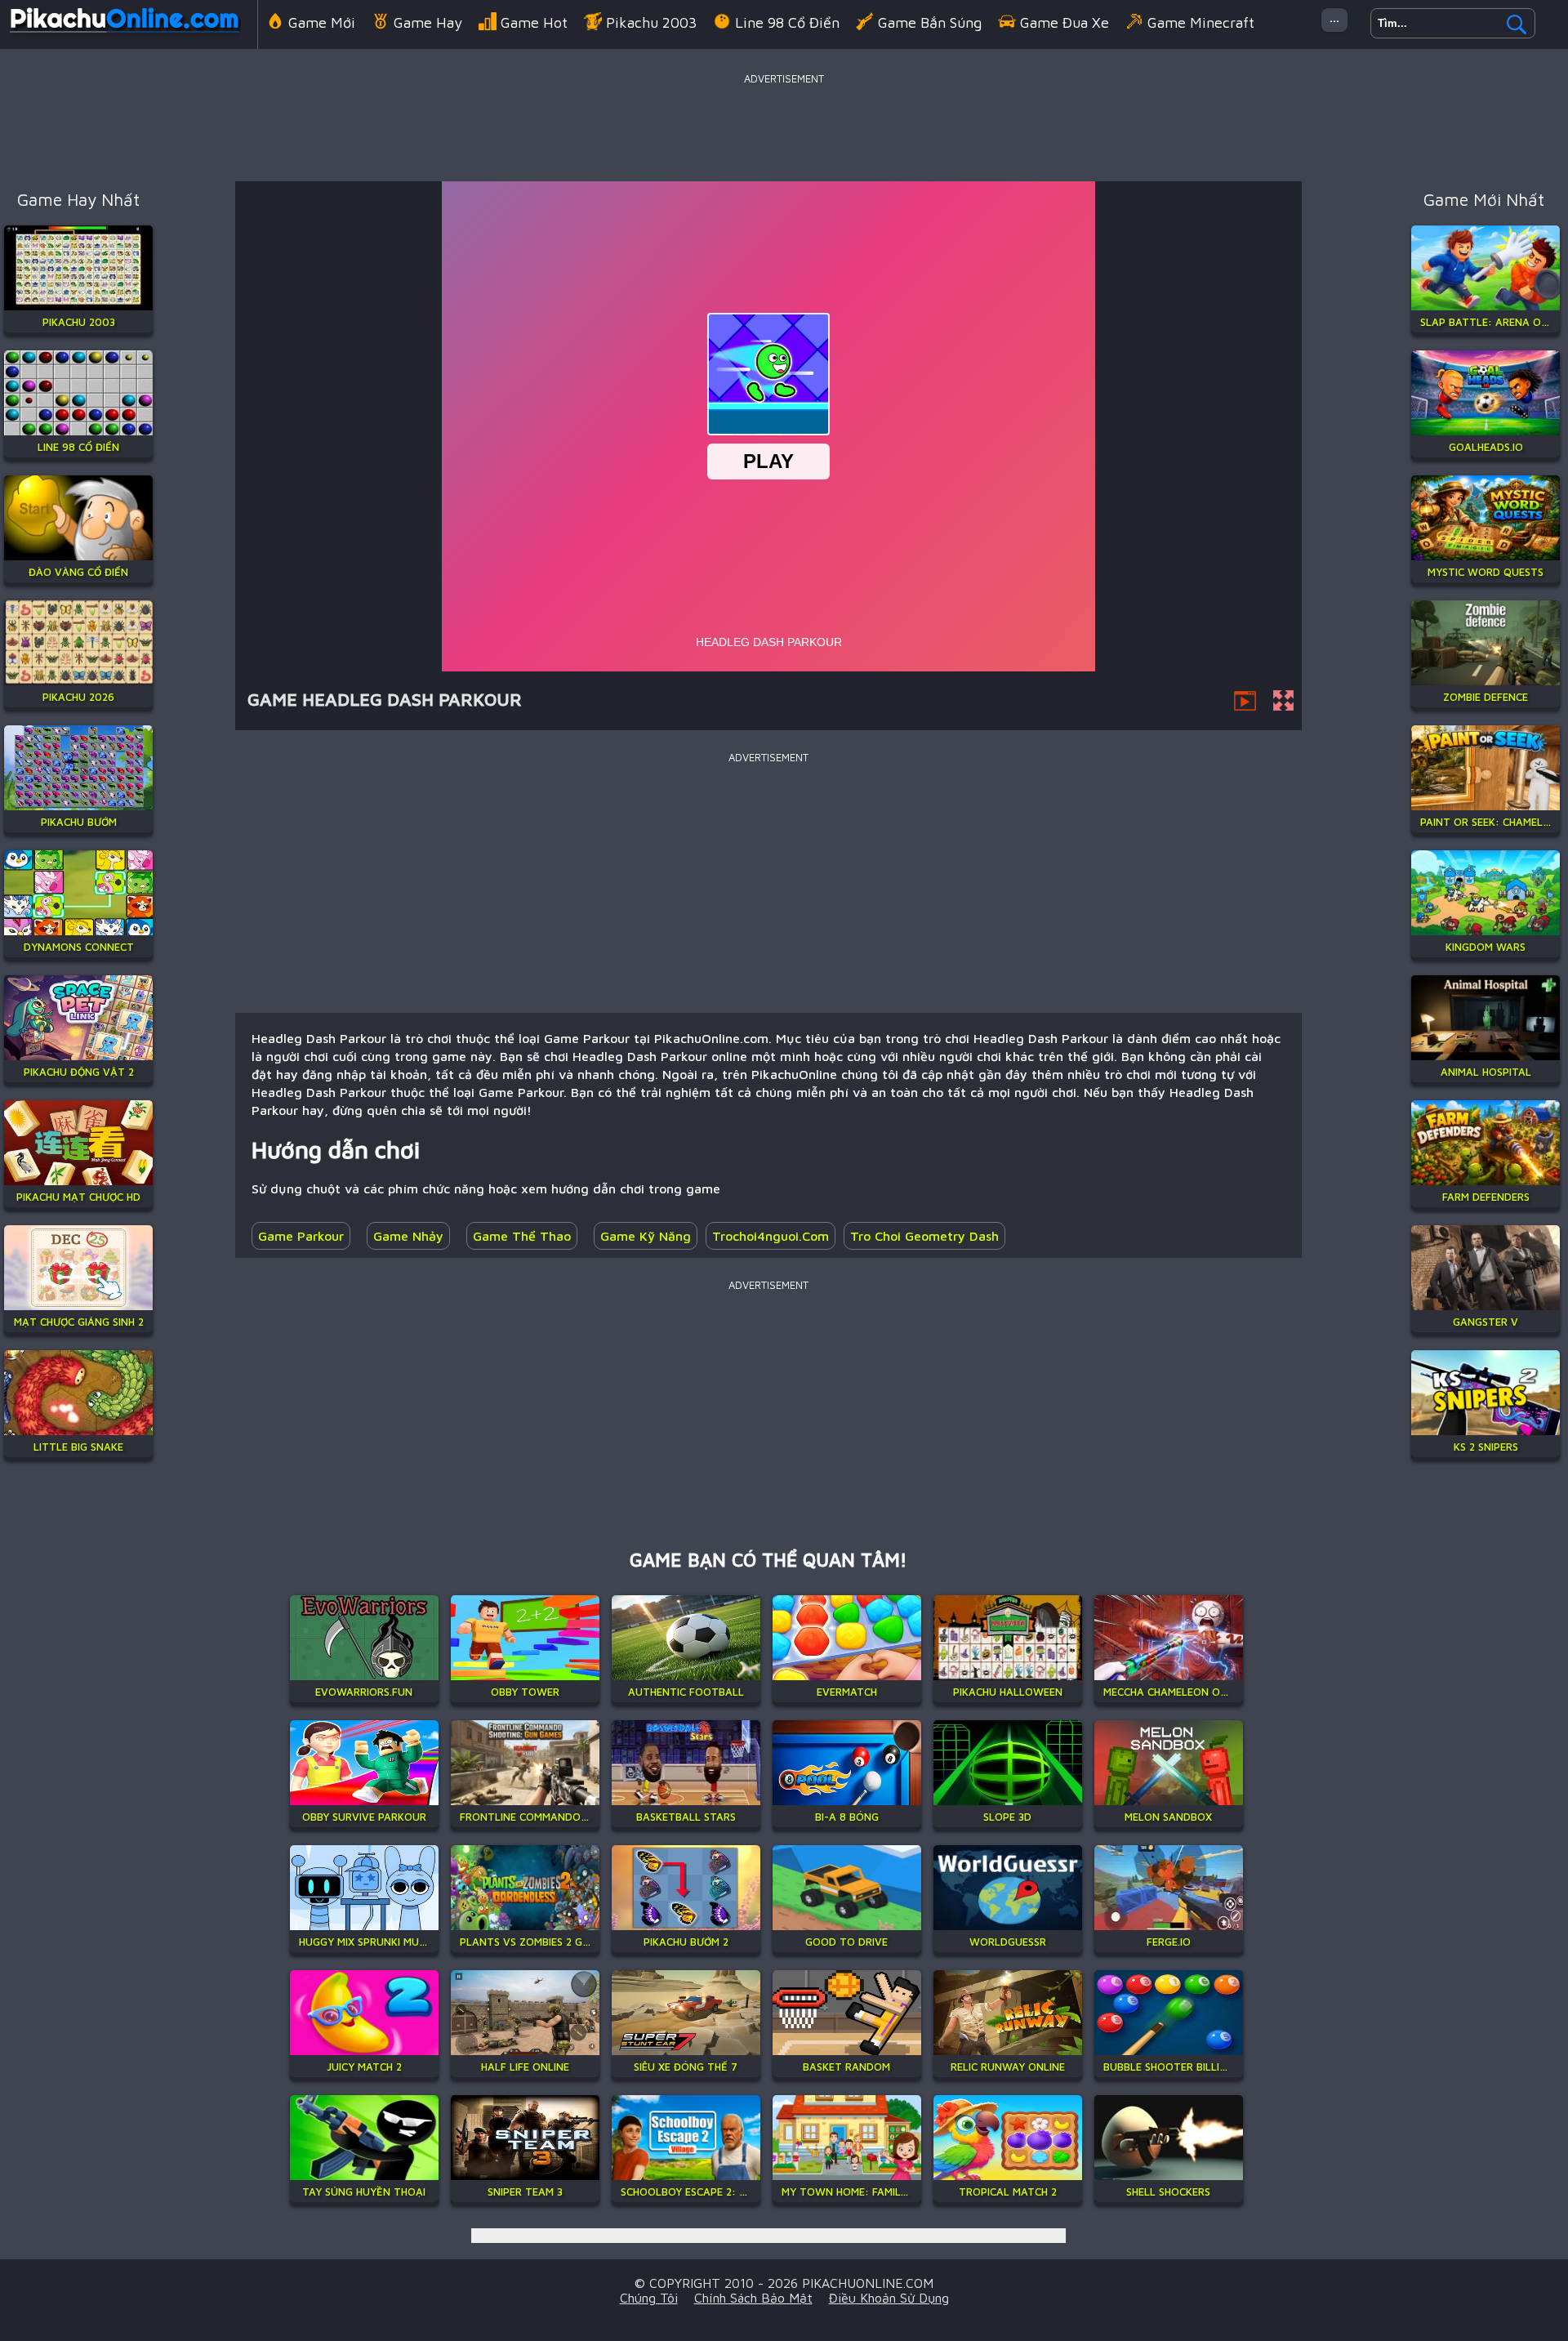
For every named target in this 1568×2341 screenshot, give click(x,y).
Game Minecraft (1201, 22)
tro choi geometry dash (924, 1236)
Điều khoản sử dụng (889, 2298)
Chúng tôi (649, 2298)
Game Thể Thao (522, 1236)
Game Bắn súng (930, 22)
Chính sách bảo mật (753, 2298)
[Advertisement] (784, 126)
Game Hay (428, 22)
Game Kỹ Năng (646, 1236)
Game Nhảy (408, 1236)
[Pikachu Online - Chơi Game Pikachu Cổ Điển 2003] (125, 36)
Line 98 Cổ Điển (787, 22)
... (1334, 17)
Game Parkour (301, 1236)
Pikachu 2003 (651, 22)
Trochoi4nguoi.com (771, 1236)
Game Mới (322, 22)
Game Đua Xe (1065, 22)
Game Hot (534, 22)
